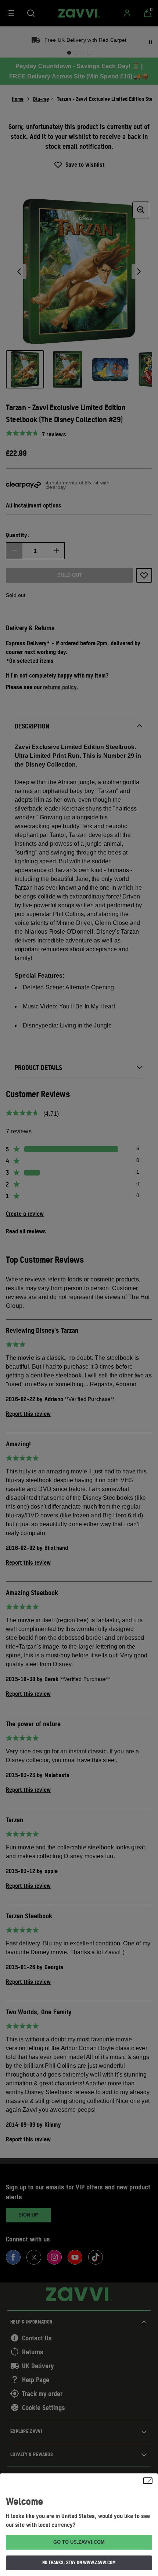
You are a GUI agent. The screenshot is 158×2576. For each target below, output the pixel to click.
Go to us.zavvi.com (79, 2542)
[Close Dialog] (148, 2481)
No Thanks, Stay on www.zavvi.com (79, 2562)
